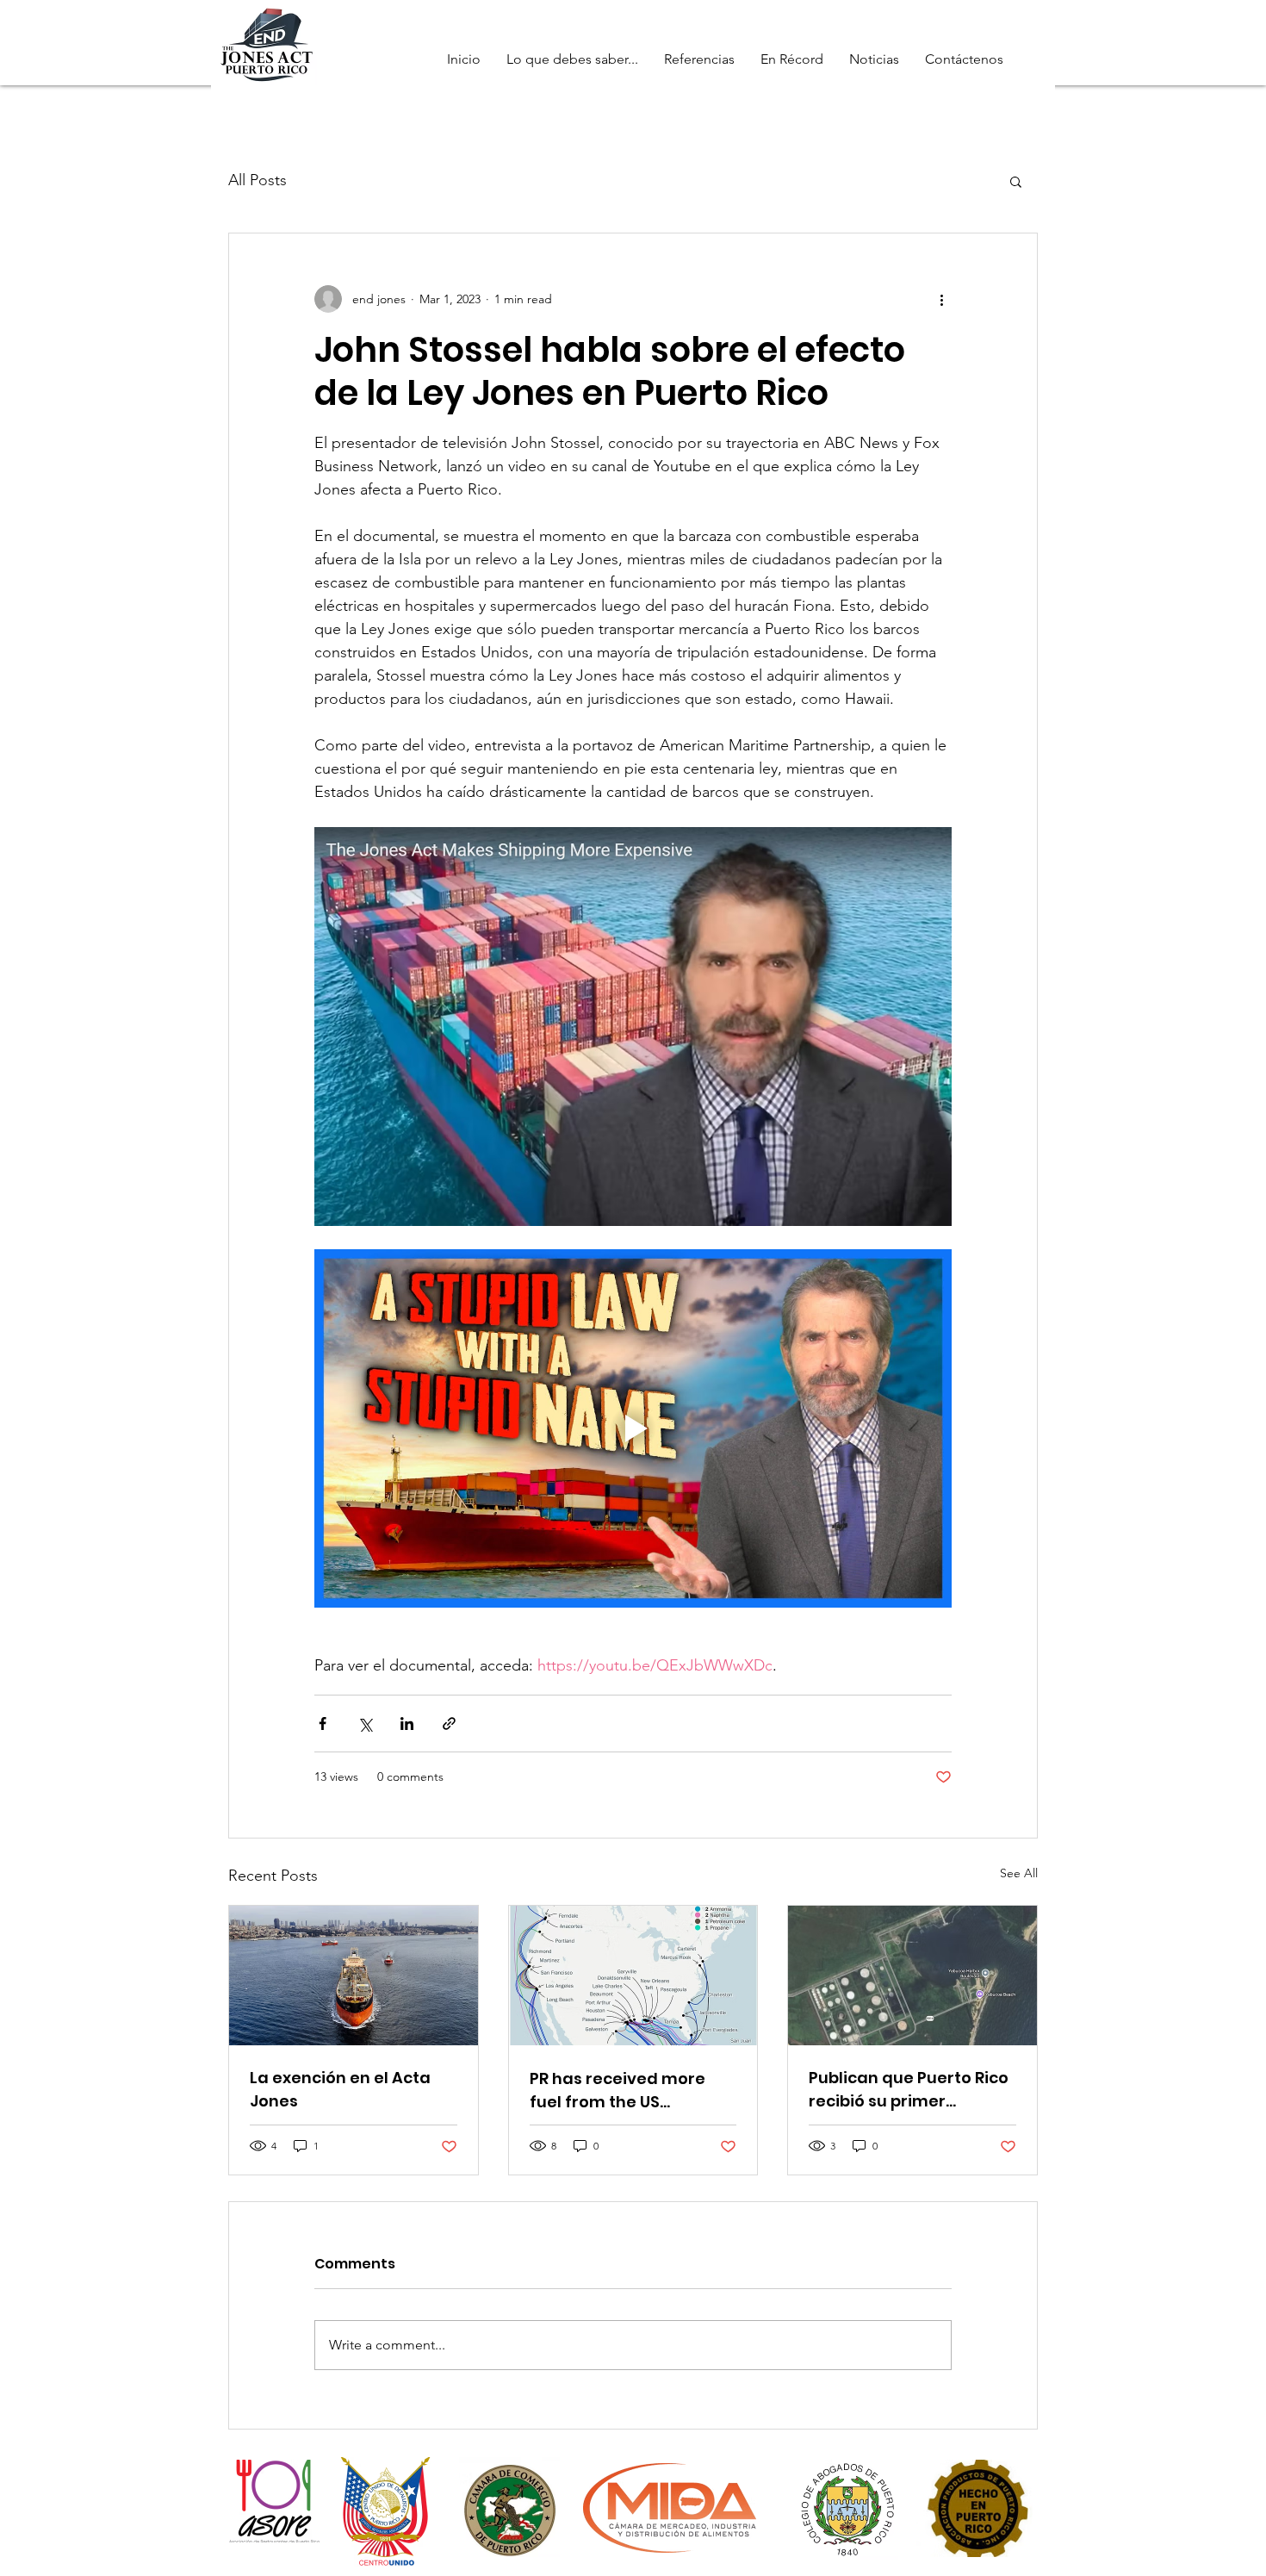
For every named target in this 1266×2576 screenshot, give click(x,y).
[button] (1016, 181)
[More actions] (941, 299)
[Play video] (633, 1428)
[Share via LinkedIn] (407, 1724)
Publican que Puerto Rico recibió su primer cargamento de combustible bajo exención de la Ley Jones (909, 2090)
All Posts (258, 180)
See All (1019, 1873)
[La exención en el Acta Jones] (354, 1976)
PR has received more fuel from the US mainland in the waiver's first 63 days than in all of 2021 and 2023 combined (632, 2091)
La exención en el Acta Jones (340, 2089)
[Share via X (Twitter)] (365, 1724)
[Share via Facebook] (323, 1724)
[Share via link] (449, 1724)
